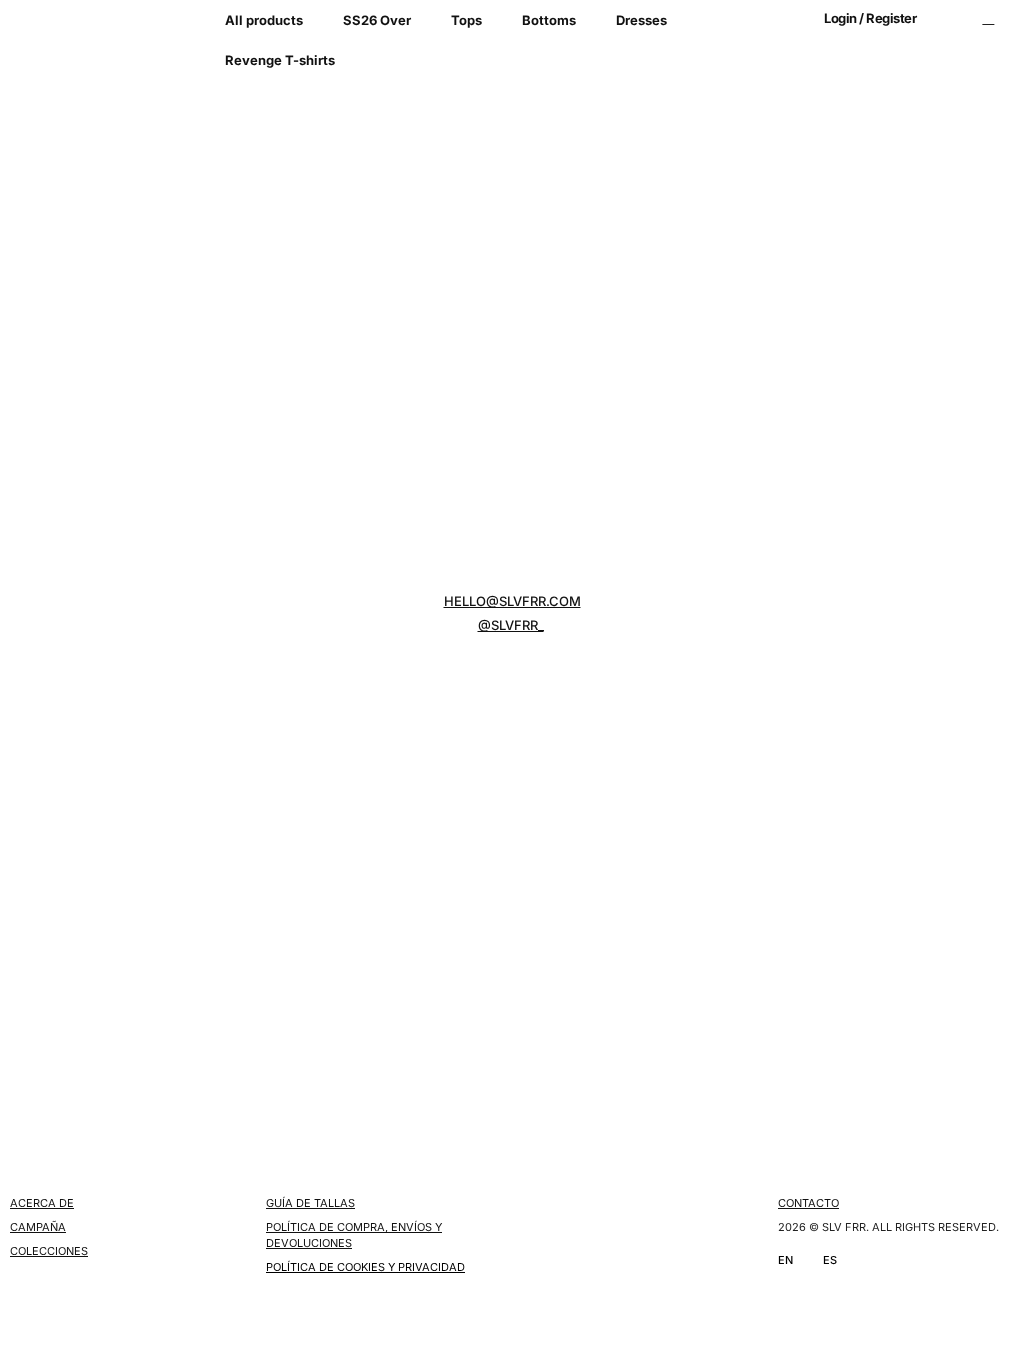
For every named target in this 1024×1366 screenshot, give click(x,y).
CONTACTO (808, 1203)
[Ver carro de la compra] (988, 18)
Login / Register (870, 18)
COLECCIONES (49, 1251)
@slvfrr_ (511, 625)
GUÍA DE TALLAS (310, 1203)
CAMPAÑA (38, 1227)
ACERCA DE (42, 1203)
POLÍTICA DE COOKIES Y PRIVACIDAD (365, 1267)
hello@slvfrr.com (512, 601)
